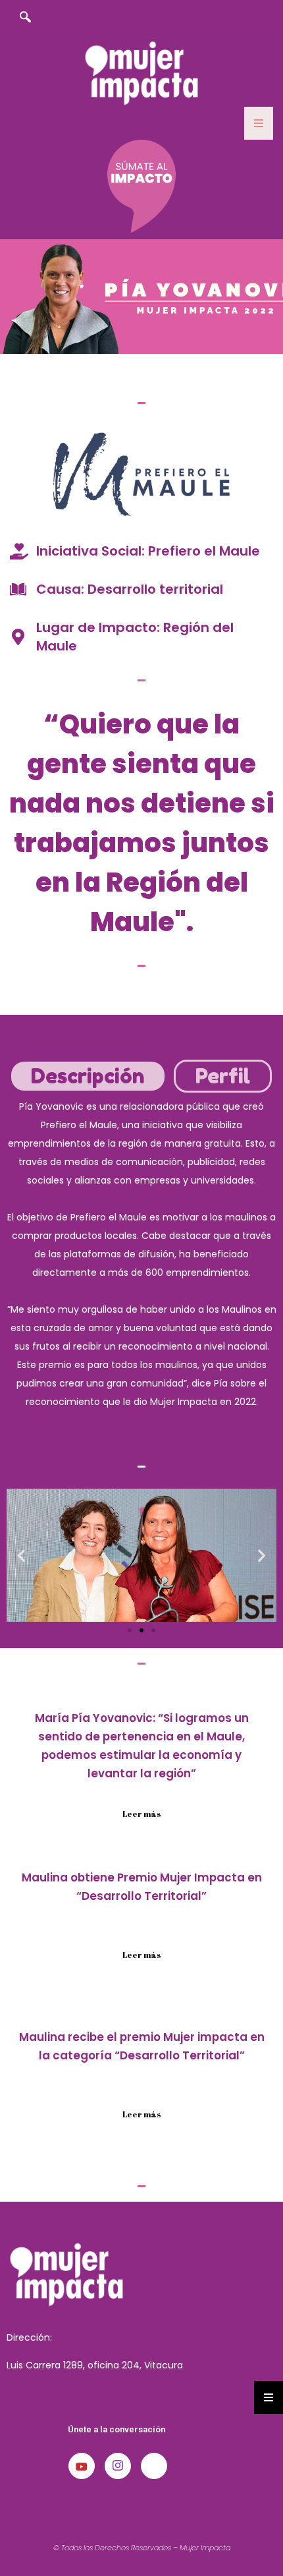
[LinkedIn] (154, 2466)
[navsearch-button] (25, 18)
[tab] (88, 1076)
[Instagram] (118, 2466)
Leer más (142, 1814)
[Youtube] (82, 2466)
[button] (21, 1555)
